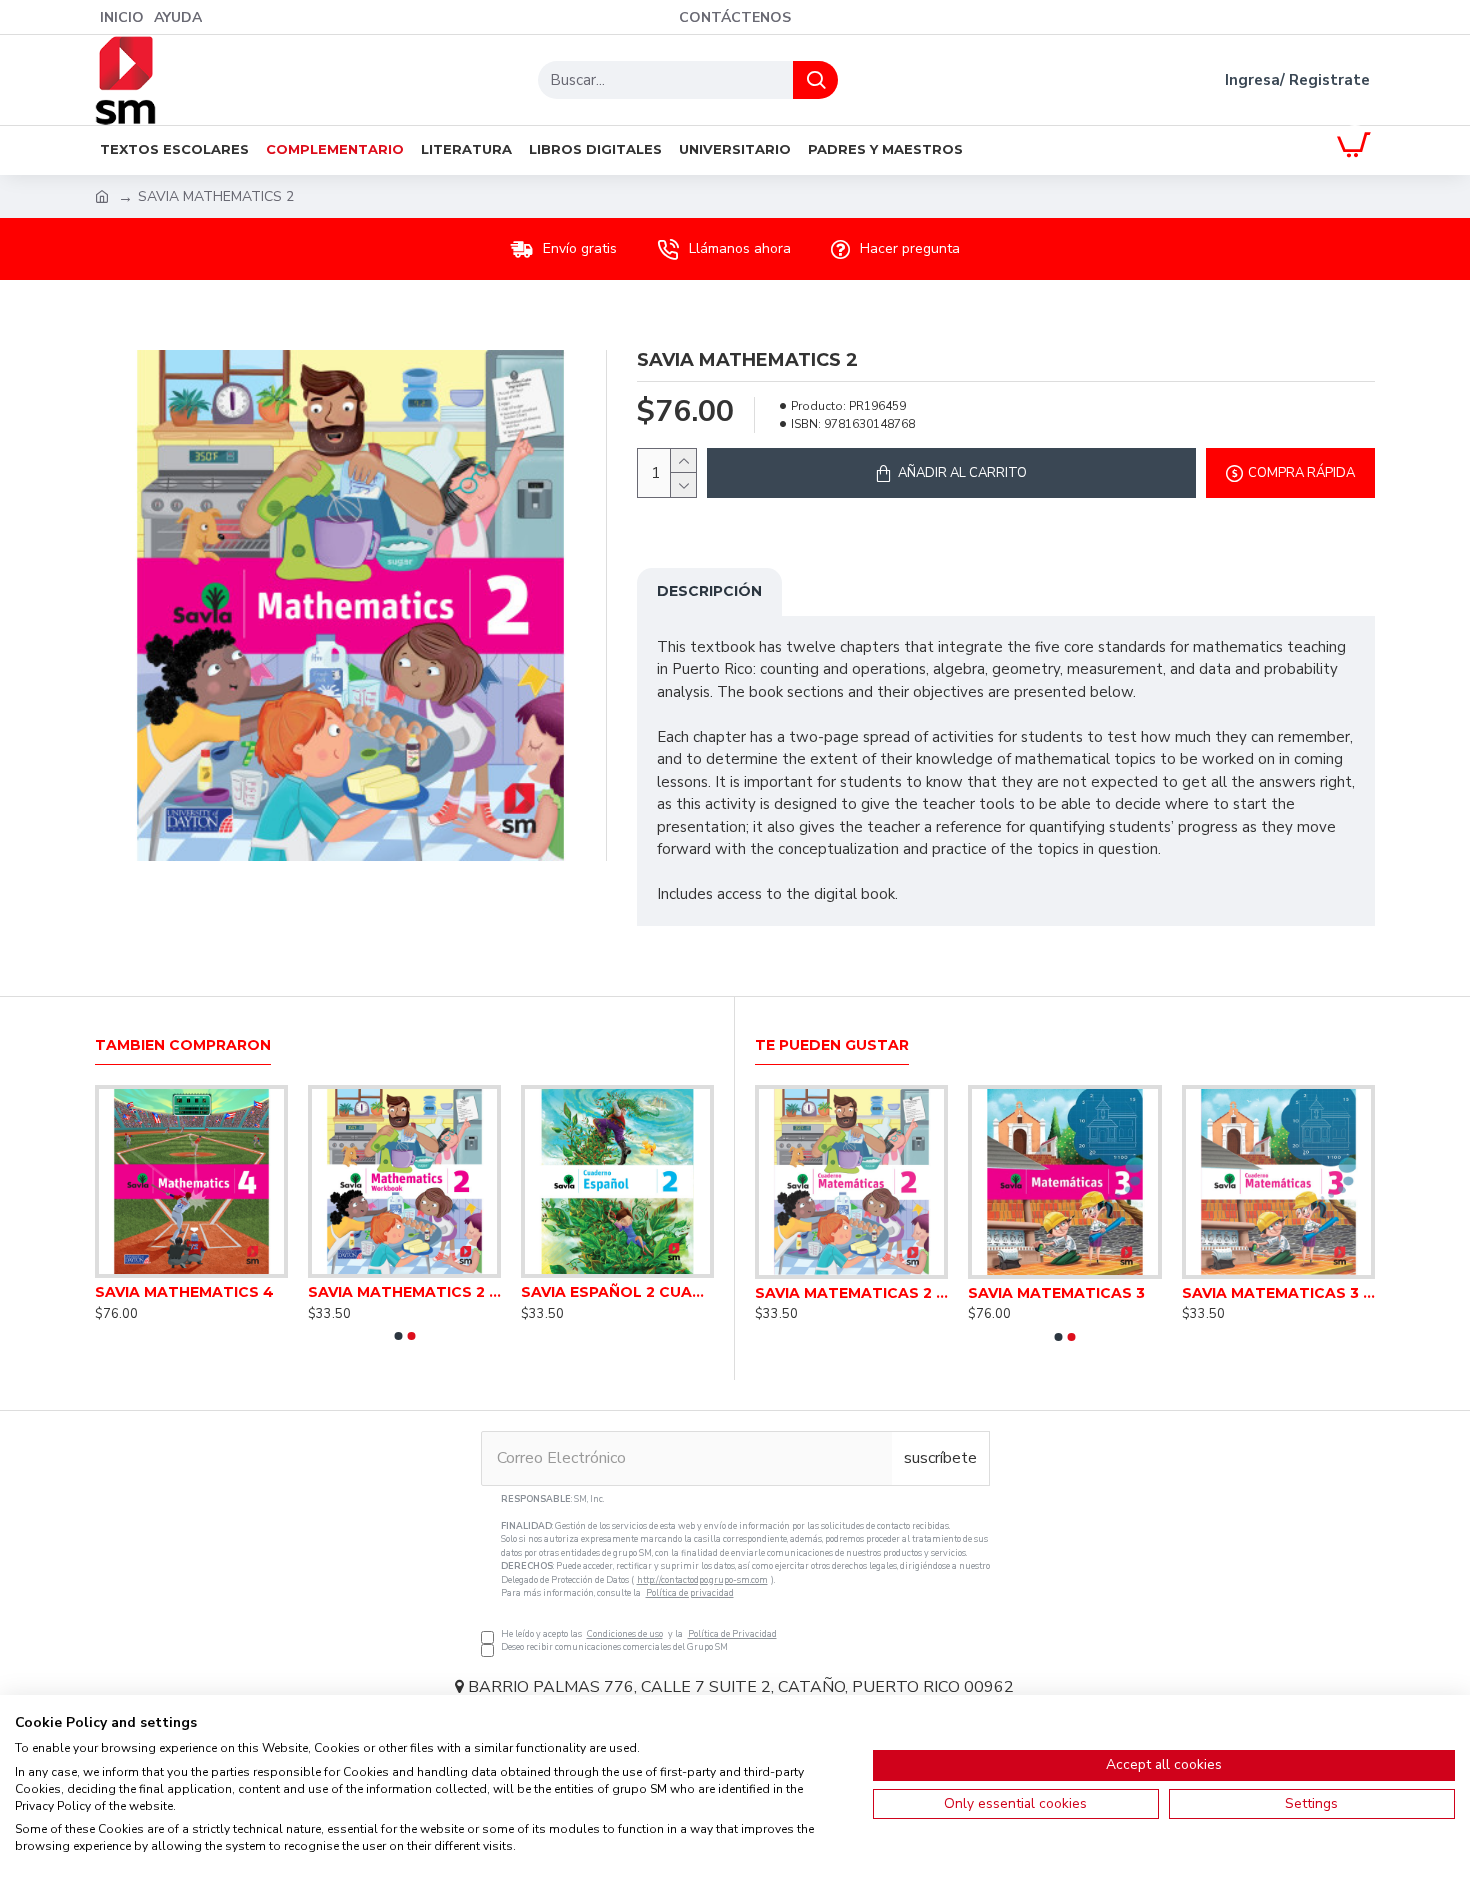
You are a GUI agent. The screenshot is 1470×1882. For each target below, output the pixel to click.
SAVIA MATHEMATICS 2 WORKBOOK (404, 1292)
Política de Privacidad (732, 1634)
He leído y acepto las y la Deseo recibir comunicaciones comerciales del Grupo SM (745, 1573)
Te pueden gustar (832, 1045)
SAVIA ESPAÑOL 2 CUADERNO (617, 1292)
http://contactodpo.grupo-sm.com (702, 1580)
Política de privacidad (690, 1593)
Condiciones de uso (625, 1634)
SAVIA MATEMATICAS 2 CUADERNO (851, 1293)
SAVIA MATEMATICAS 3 (1056, 1293)
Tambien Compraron (183, 1045)
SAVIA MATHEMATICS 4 (184, 1292)
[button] (398, 1336)
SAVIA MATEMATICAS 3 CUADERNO (1278, 1293)
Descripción (709, 591)
